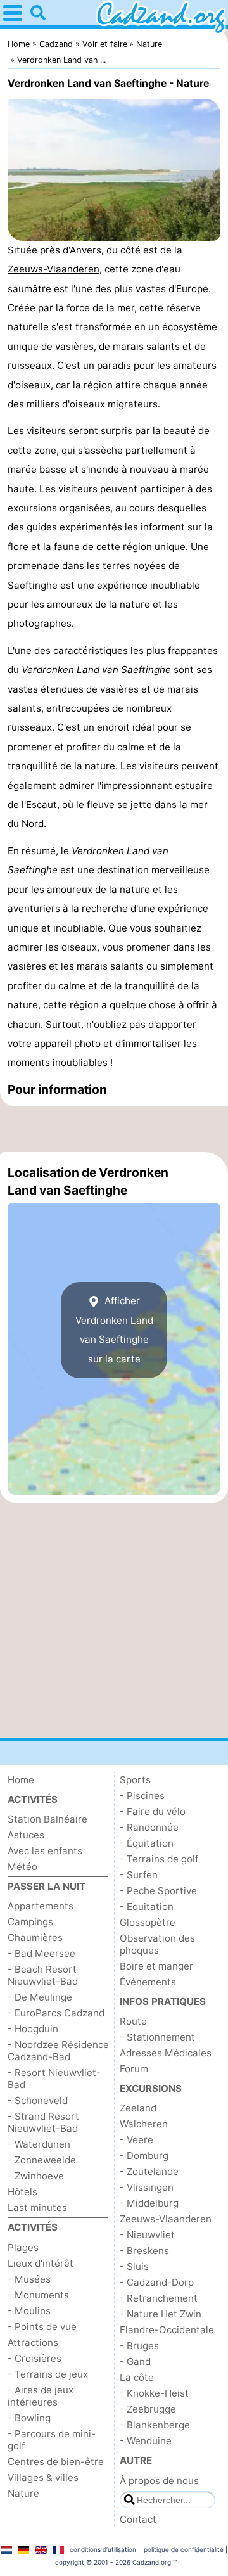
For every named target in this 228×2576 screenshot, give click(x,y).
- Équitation (147, 1843)
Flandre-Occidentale (167, 2330)
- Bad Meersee (41, 1953)
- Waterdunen (39, 2144)
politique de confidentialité (184, 2549)
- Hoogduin (33, 2029)
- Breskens (144, 2251)
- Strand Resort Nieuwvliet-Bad (43, 2122)
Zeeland (138, 2108)
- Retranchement (159, 2298)
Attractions (33, 2342)
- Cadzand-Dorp (157, 2282)
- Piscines (142, 1796)
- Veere (136, 2140)
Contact (138, 2519)
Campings (30, 1922)
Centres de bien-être (56, 2462)
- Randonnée (149, 1827)
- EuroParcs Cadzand (56, 2013)
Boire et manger (156, 1966)
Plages (23, 2247)
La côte (137, 2377)
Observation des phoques (157, 1944)
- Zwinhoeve (36, 2176)
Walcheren (144, 2124)
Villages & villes (43, 2477)
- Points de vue (42, 2327)
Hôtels (22, 2192)
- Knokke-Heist (154, 2393)
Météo (22, 1867)
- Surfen (139, 1875)
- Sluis (134, 2266)
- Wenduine (146, 2441)
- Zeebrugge (148, 2409)
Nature (23, 2493)
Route (133, 2021)
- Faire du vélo (153, 1811)
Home (21, 1780)
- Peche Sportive (158, 1891)
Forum (134, 2069)
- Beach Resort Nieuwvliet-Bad (43, 1975)
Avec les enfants (45, 1851)
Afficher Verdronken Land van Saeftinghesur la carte (114, 1330)
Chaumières (35, 1938)
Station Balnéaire (47, 1819)
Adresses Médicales (166, 2053)
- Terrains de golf (159, 1859)
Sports (135, 1780)
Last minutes (37, 2208)
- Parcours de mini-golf (52, 2440)
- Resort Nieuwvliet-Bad (54, 2079)
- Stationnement (157, 2037)
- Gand (135, 2361)
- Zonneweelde (42, 2160)
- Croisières (35, 2358)
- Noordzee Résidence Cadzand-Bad (58, 2051)
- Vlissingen (147, 2187)
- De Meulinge (40, 1997)
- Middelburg (149, 2203)
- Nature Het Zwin (161, 2314)
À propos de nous (159, 2481)
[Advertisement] (114, 1129)
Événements (148, 1982)
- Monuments (38, 2295)
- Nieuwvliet (147, 2235)
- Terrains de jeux (48, 2374)
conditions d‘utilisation (103, 2549)
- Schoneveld (38, 2100)
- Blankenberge (155, 2425)
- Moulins (29, 2311)
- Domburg (144, 2156)
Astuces (26, 1835)
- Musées (29, 2279)
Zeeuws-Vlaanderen (54, 269)
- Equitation (147, 1906)
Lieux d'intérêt (41, 2263)
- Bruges (139, 2346)
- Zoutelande (149, 2171)
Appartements (41, 1906)
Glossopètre (148, 1922)
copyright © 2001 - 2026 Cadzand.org (113, 2562)
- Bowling (29, 2418)
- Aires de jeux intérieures (41, 2396)
